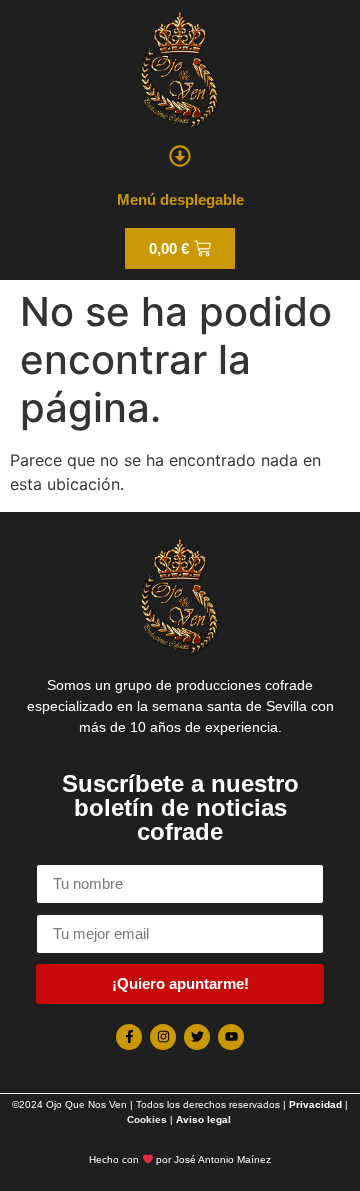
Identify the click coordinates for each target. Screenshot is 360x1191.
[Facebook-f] (129, 1037)
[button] (180, 155)
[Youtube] (231, 1037)
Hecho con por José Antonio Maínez (180, 1159)
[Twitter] (197, 1037)
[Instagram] (163, 1037)
